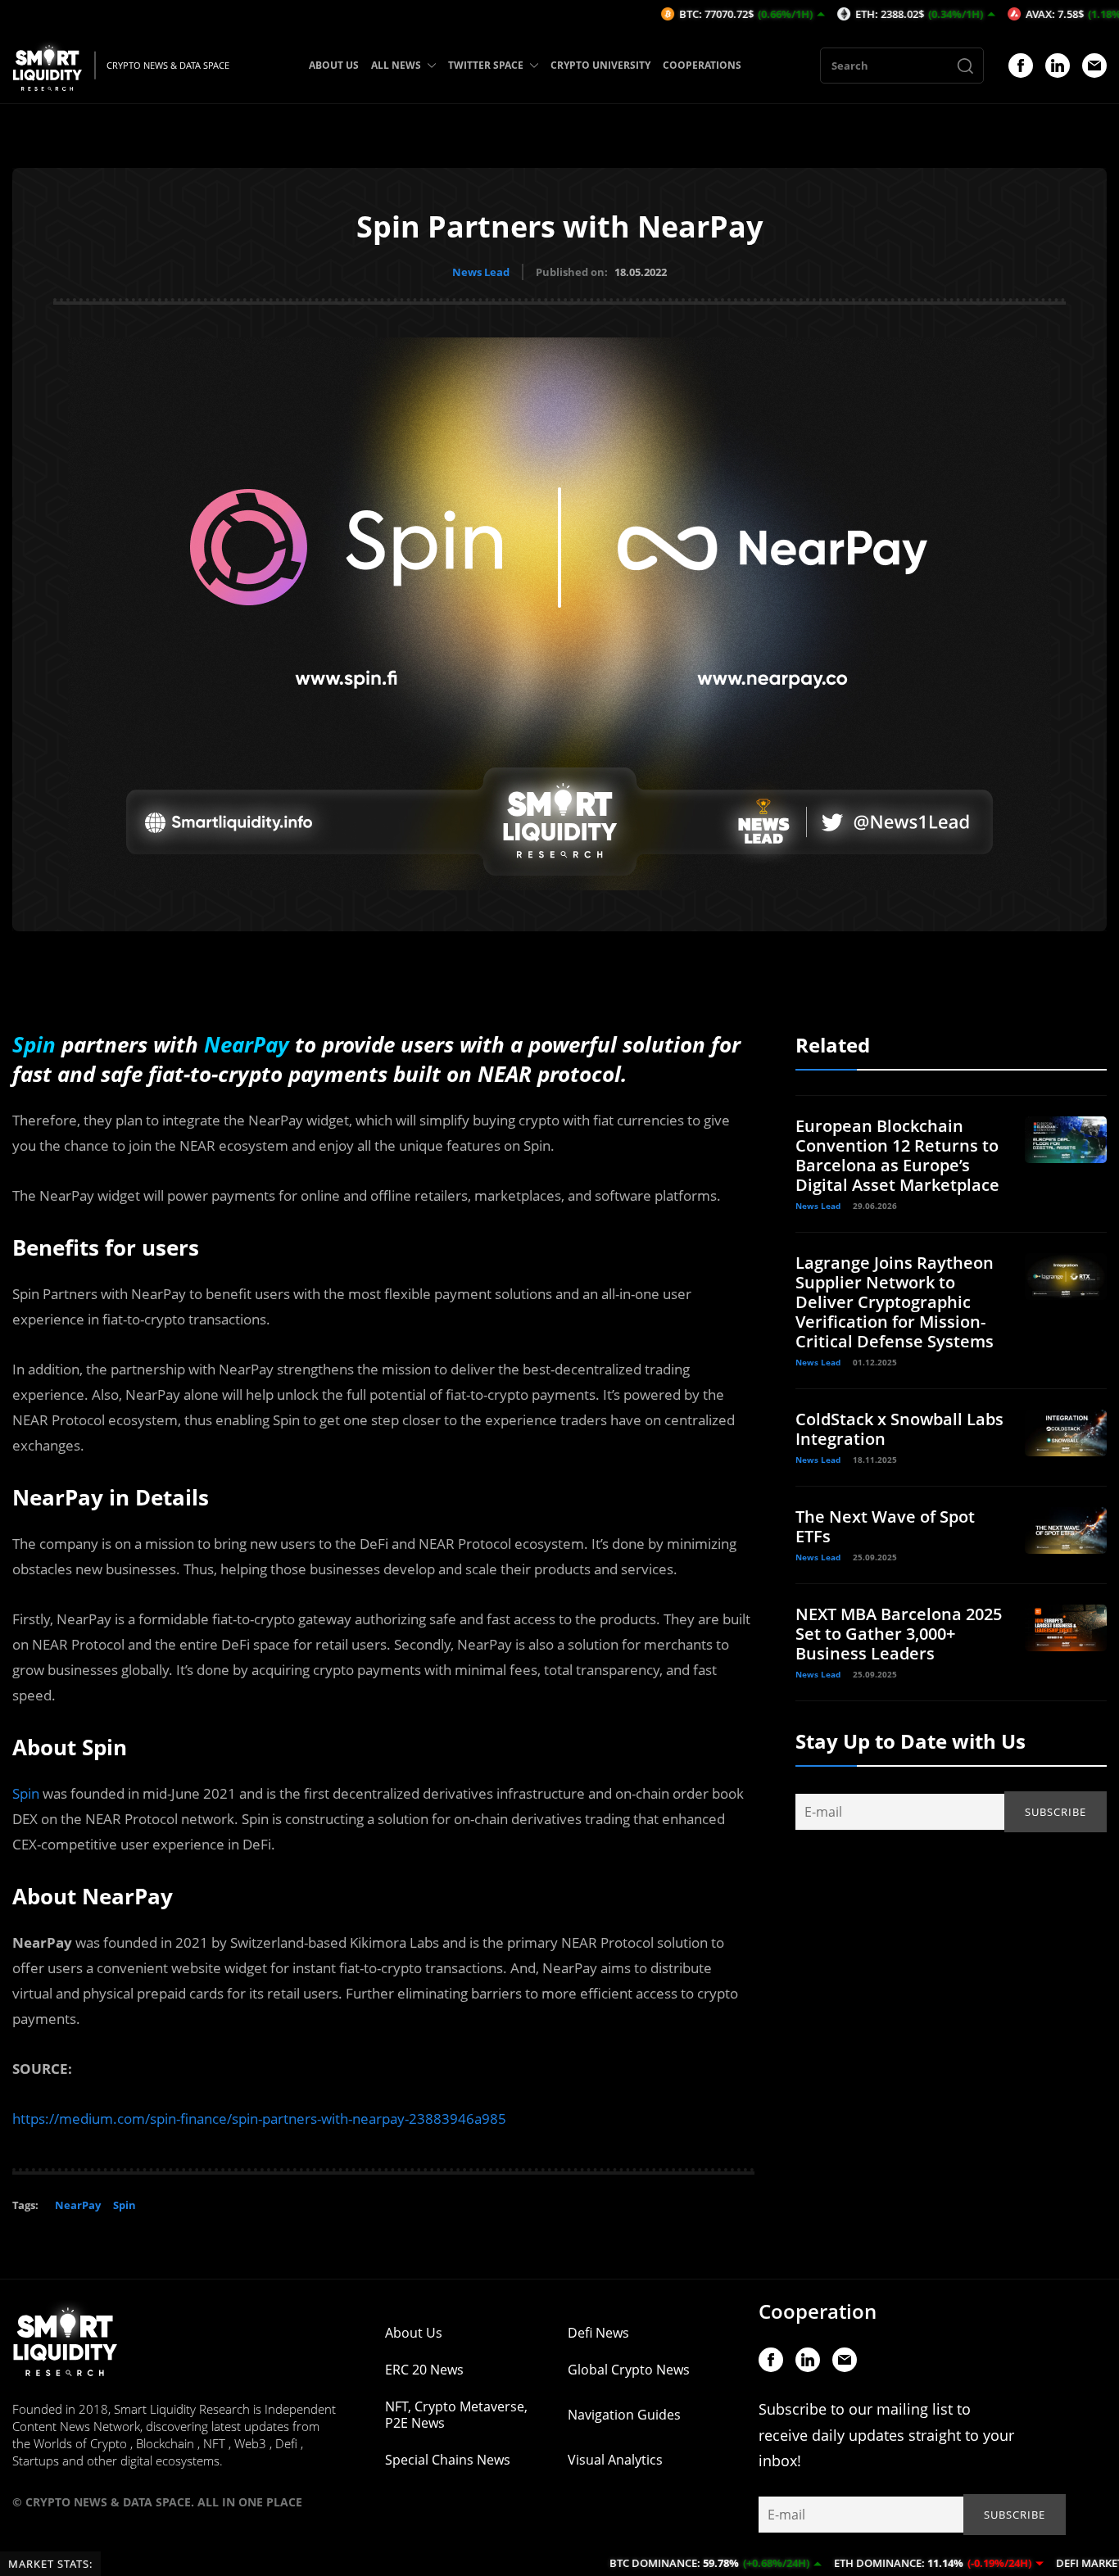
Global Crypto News (629, 2370)
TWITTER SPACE (486, 65)
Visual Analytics (615, 2460)
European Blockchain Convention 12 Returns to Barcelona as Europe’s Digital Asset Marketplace (897, 1155)
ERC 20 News (424, 2370)
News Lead (481, 272)
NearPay (78, 2205)
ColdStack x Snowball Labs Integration (899, 1429)
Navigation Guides (624, 2415)
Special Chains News (448, 2460)
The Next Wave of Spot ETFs (885, 1526)
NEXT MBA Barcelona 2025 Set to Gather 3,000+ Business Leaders (899, 1634)
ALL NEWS (396, 65)
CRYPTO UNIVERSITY (600, 65)
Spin (26, 1793)
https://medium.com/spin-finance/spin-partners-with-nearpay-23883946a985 (259, 2119)
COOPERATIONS (702, 65)
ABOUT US (334, 65)
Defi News (598, 2333)
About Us (414, 2333)
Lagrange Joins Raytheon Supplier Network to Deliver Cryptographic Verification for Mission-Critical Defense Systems (895, 1302)
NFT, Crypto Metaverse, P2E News (456, 2415)
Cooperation (818, 2311)
